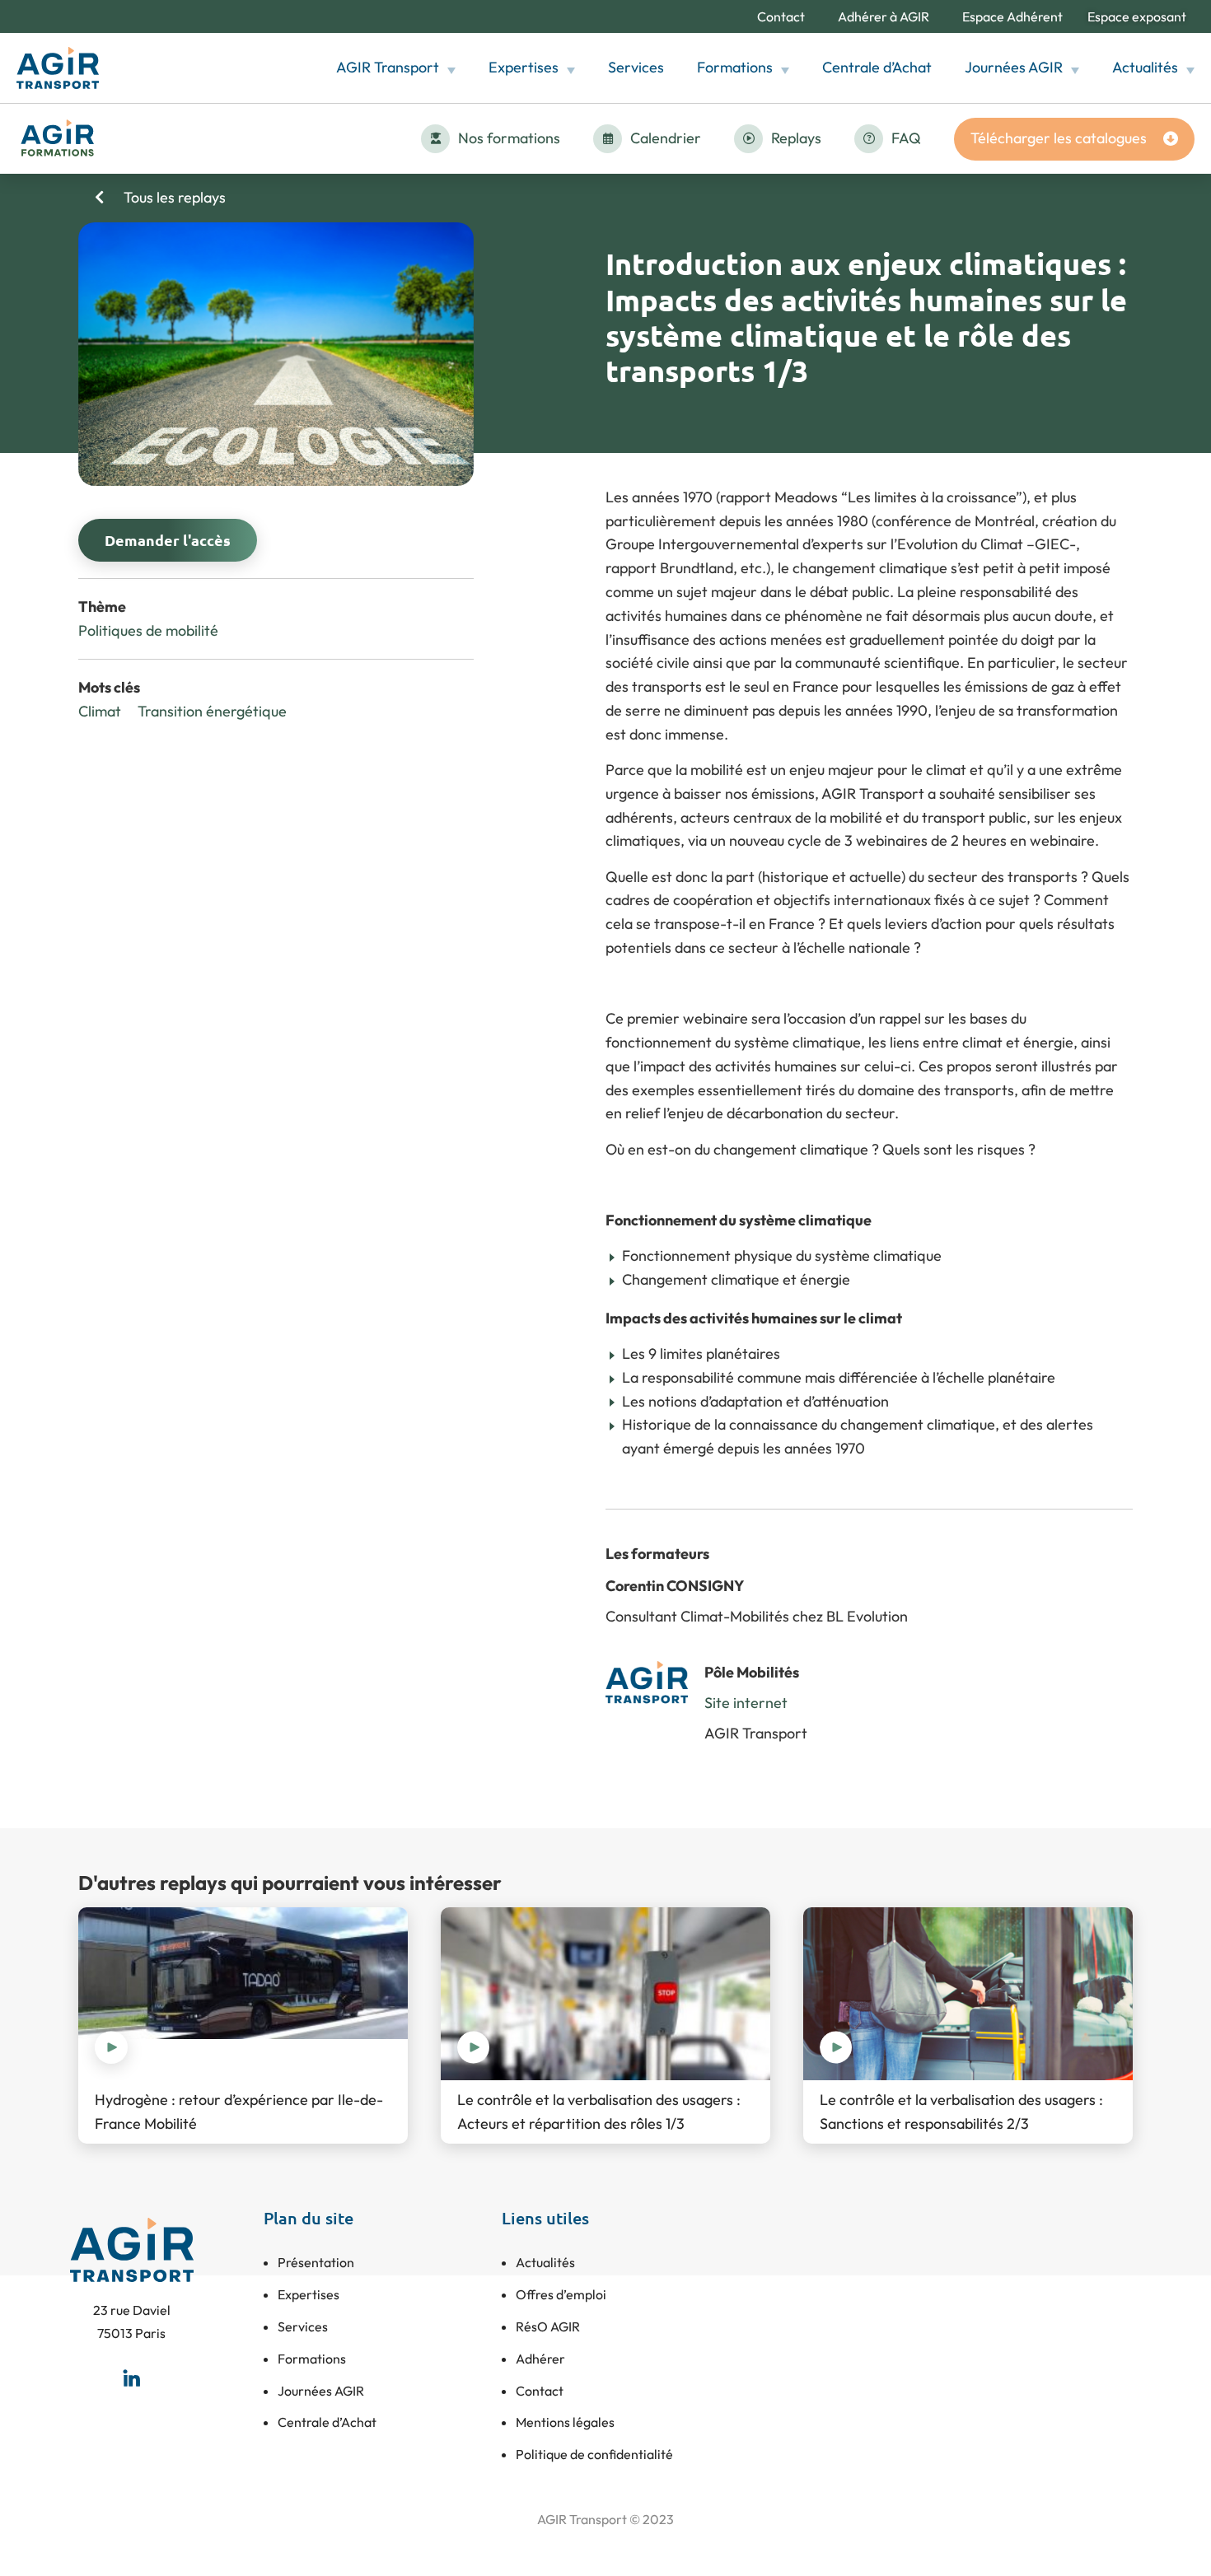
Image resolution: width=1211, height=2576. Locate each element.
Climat (100, 711)
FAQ (906, 138)
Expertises (524, 67)
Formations (735, 67)
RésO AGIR (548, 2326)
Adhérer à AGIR (884, 16)
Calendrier (666, 138)
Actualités (1145, 67)
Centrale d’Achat (877, 67)
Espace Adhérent (1012, 16)
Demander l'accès (168, 540)
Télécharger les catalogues (1059, 138)
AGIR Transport (388, 67)
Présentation (316, 2262)
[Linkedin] (132, 2378)
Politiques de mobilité (148, 630)
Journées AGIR (1014, 67)
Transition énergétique (212, 711)
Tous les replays (173, 197)
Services (636, 67)
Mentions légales (565, 2422)
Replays (796, 138)
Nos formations (509, 138)
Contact (781, 16)
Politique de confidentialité (594, 2454)
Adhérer (540, 2359)
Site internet (746, 1703)
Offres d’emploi (561, 2294)
